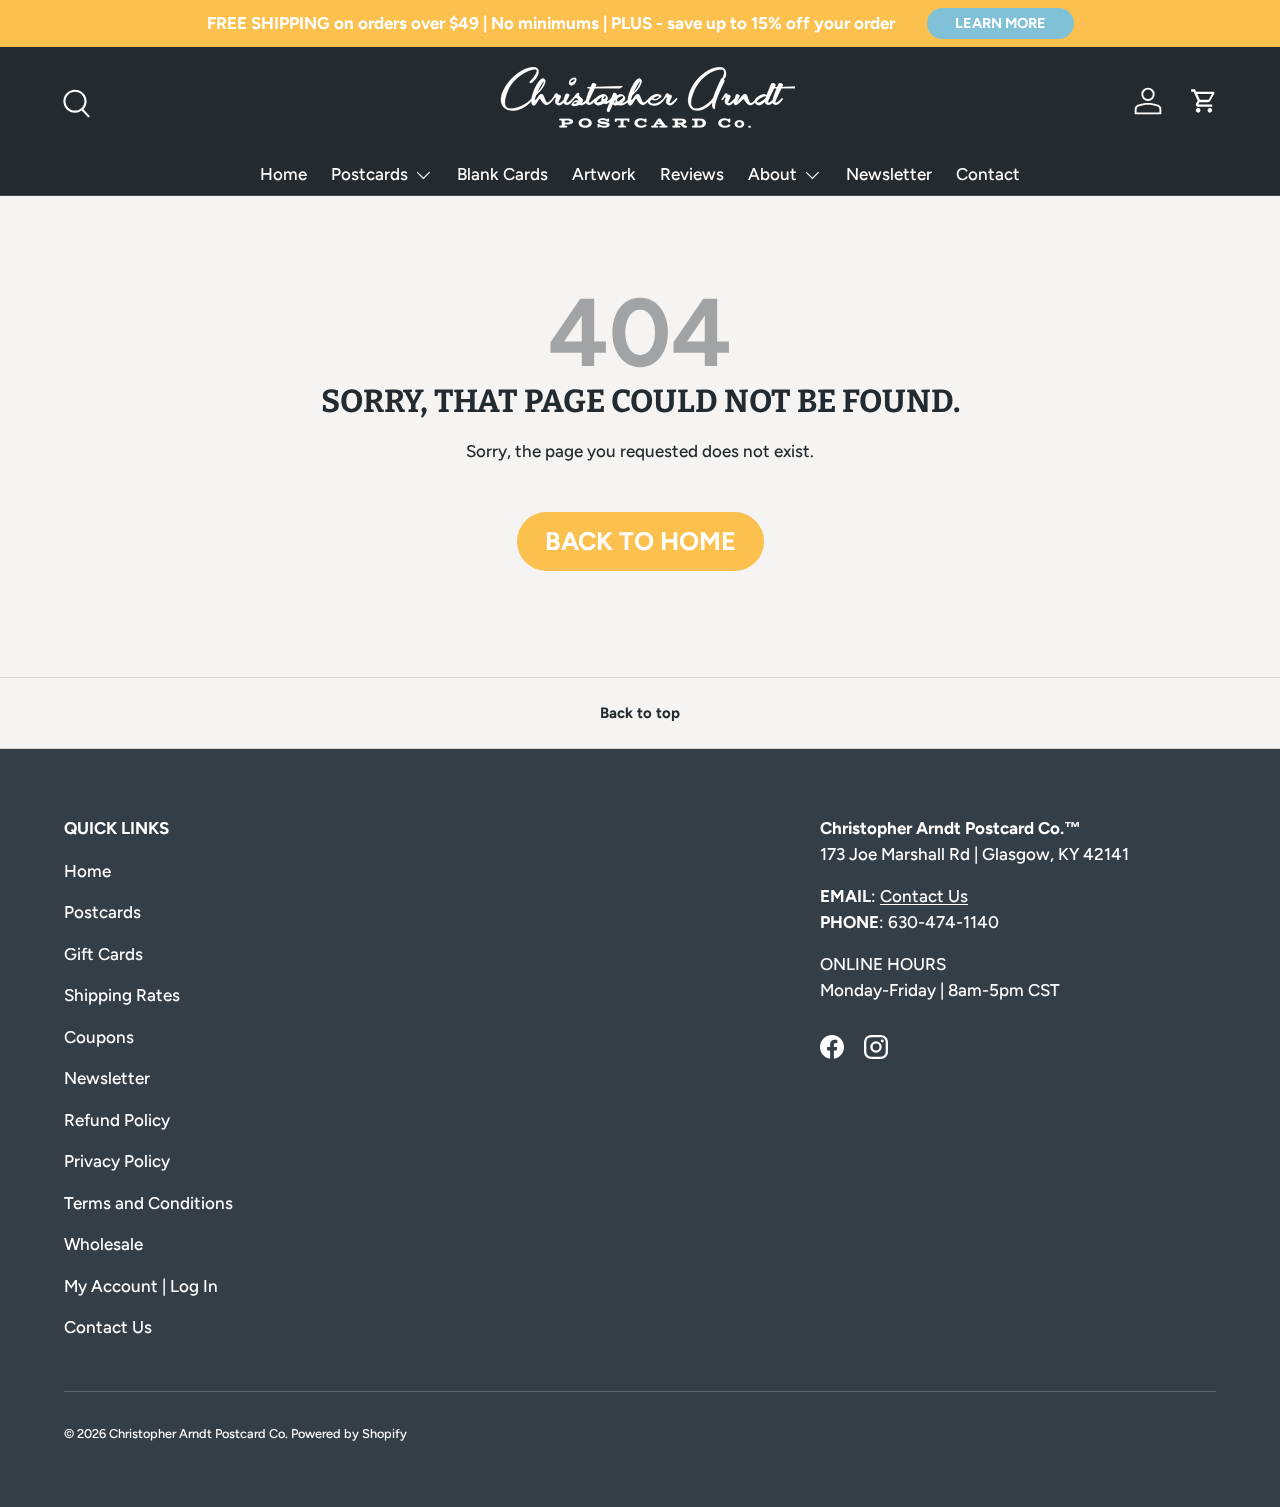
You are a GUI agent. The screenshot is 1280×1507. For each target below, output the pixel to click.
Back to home (640, 541)
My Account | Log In (141, 1286)
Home (283, 174)
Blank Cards (502, 174)
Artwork (604, 174)
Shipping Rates (122, 995)
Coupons (99, 1037)
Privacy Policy (117, 1161)
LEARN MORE (1000, 23)
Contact (988, 174)
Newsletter (889, 174)
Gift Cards (103, 954)
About (772, 174)
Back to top (640, 713)
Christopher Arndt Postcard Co (197, 1433)
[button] (1204, 101)
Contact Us (108, 1327)
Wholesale (103, 1244)
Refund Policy (117, 1120)
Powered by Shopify (349, 1433)
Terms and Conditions (148, 1203)
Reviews (692, 174)
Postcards (369, 174)
